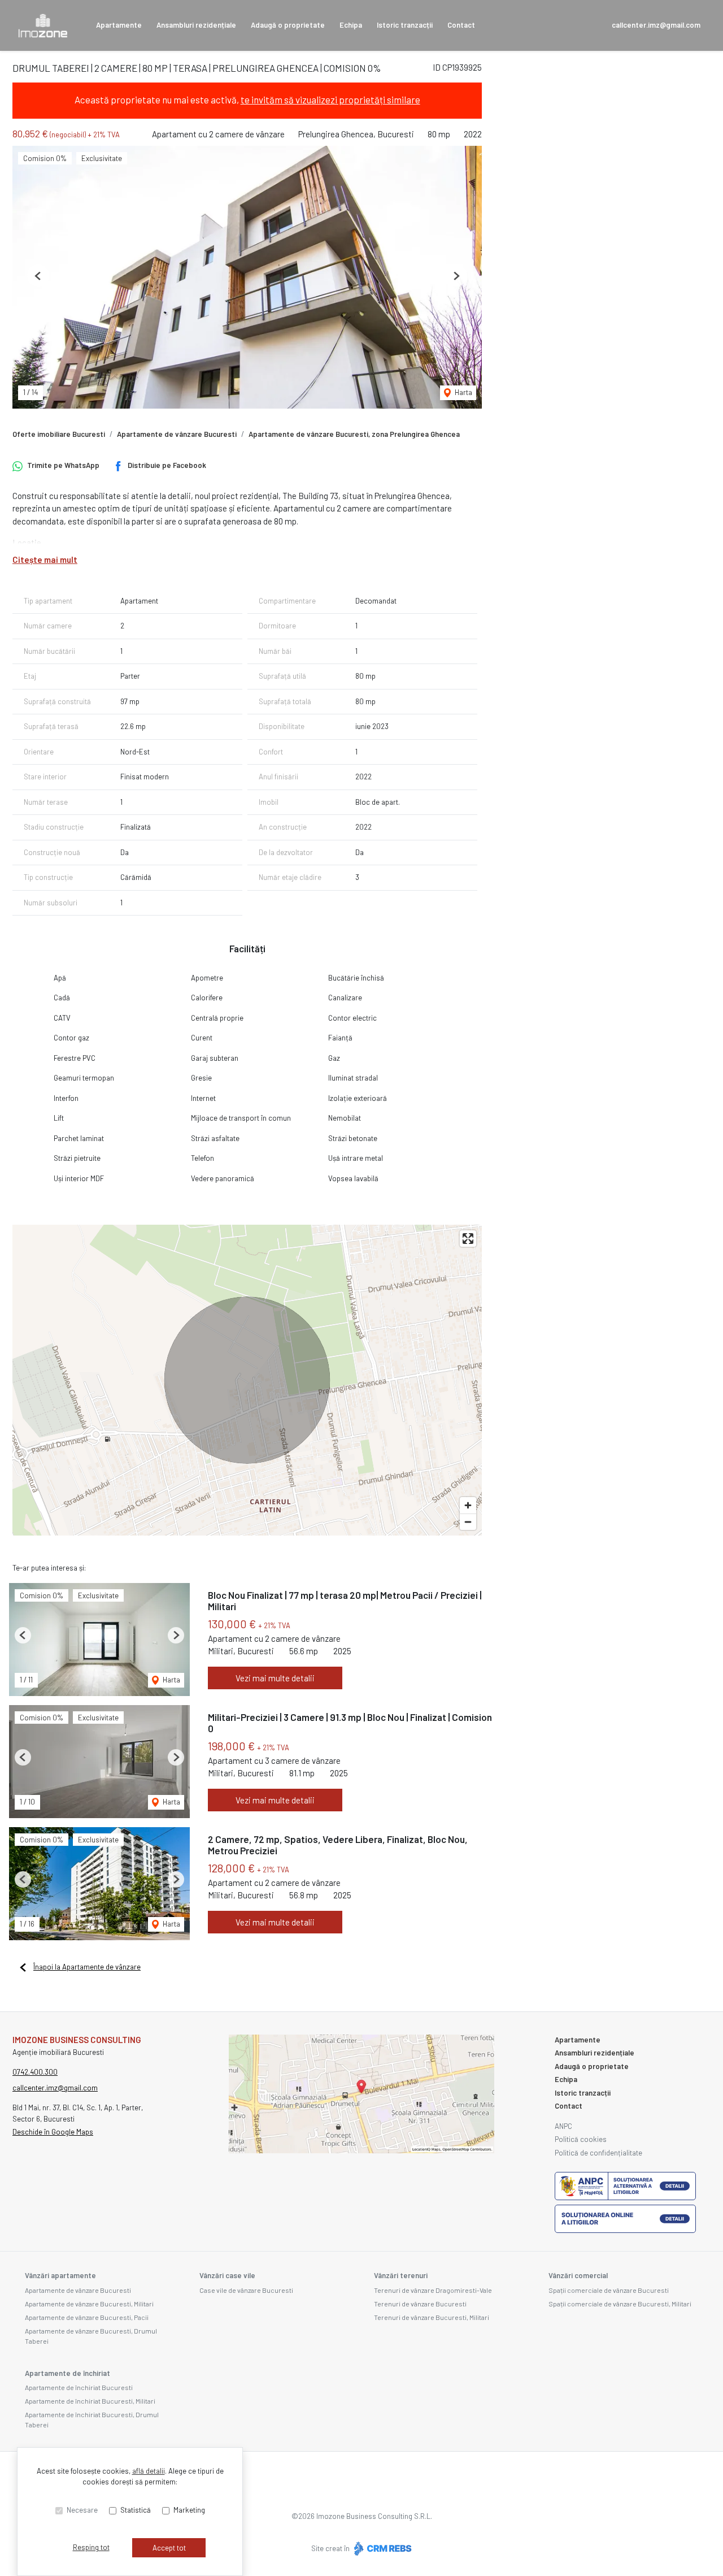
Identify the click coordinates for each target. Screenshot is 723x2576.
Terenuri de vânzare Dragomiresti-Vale (433, 2290)
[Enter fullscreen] (468, 1239)
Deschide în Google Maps (53, 2132)
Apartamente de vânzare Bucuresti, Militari (89, 2304)
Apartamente (119, 25)
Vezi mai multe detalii (275, 1678)
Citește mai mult (45, 560)
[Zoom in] (468, 1505)
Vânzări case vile (227, 2275)
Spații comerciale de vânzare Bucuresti (609, 2290)
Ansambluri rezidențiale (196, 25)
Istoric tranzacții (405, 25)
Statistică (136, 2510)
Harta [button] (463, 392)
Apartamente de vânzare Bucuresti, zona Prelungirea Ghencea (354, 434)
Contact (461, 25)
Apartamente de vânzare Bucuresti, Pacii (87, 2317)
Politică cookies (581, 2139)
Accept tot (169, 2548)
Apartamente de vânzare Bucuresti (177, 434)
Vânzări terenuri (401, 2275)
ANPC (563, 2126)
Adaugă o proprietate (288, 25)
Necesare (82, 2510)
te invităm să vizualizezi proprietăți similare (330, 99)
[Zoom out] (468, 1522)
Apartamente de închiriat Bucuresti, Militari (90, 2401)
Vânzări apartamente (60, 2275)
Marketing (189, 2510)
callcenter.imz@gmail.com (656, 25)
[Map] (247, 1380)
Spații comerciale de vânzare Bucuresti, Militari (620, 2304)
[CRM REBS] (382, 2548)
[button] (38, 276)
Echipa (351, 25)
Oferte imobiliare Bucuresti (59, 434)
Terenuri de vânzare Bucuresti (420, 2304)
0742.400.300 (35, 2072)
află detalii (149, 2471)
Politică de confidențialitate (598, 2153)
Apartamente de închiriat (67, 2373)
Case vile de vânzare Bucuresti (246, 2290)
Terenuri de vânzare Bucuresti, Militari (432, 2317)
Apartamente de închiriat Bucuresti (79, 2387)
